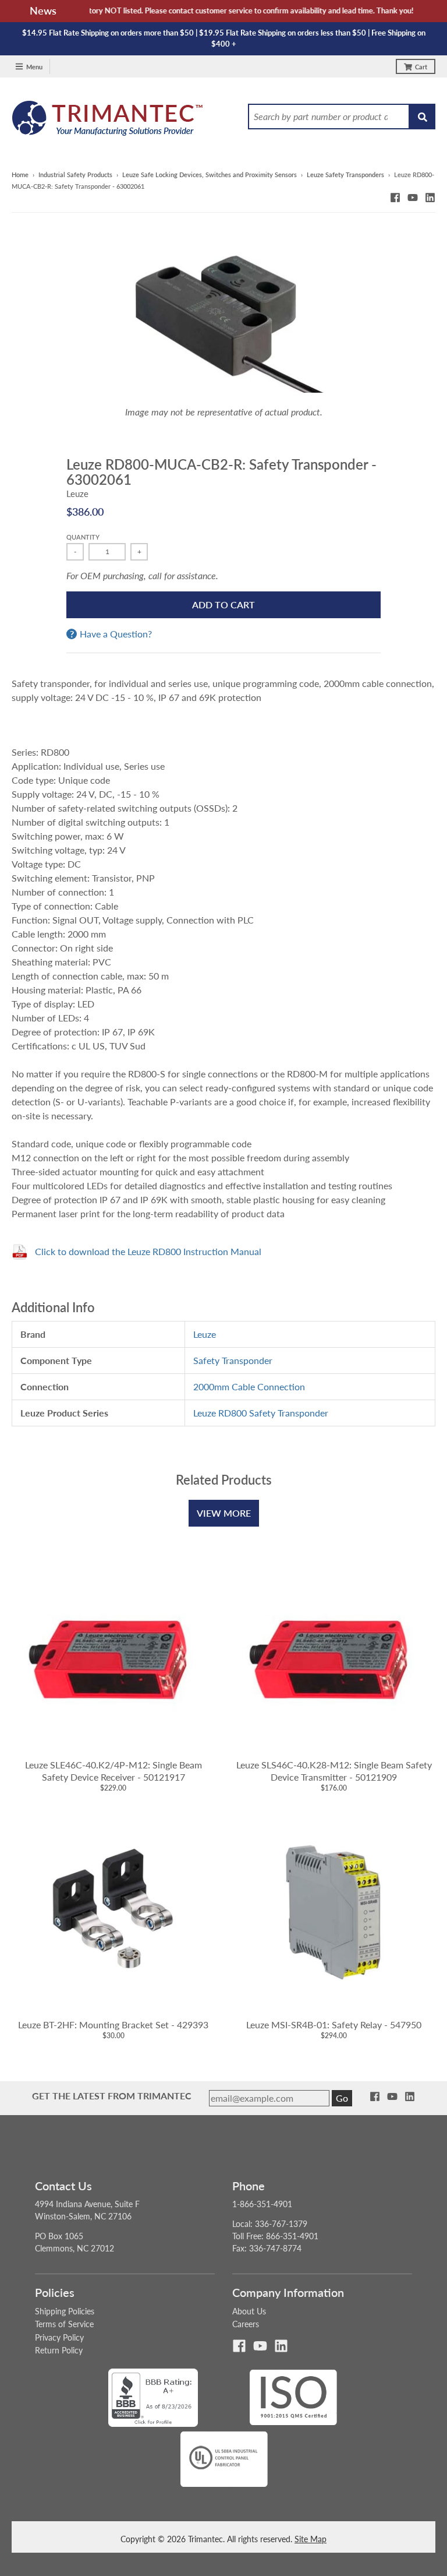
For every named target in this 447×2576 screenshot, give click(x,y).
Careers (246, 2324)
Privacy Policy (59, 2337)
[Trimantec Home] (108, 121)
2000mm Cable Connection (249, 1386)
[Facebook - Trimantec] (395, 198)
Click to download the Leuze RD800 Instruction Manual (148, 1251)
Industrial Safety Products (75, 175)
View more (224, 1513)
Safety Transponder (233, 1360)
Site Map (311, 2539)
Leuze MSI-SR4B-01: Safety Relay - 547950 (334, 2024)
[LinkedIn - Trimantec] (430, 198)
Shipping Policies (65, 2311)
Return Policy (59, 2350)
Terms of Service (64, 2324)
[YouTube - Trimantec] (413, 198)
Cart (421, 67)
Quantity (83, 537)
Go (342, 2098)
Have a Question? (116, 634)
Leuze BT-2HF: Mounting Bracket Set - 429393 (113, 2024)
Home (20, 175)
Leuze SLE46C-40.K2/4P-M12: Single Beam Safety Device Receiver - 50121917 (113, 1771)
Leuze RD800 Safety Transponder (261, 1413)
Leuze (77, 494)
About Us (249, 2311)
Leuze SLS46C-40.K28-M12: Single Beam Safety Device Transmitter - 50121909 (334, 1771)
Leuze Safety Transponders (345, 175)
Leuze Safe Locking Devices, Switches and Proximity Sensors (210, 175)
